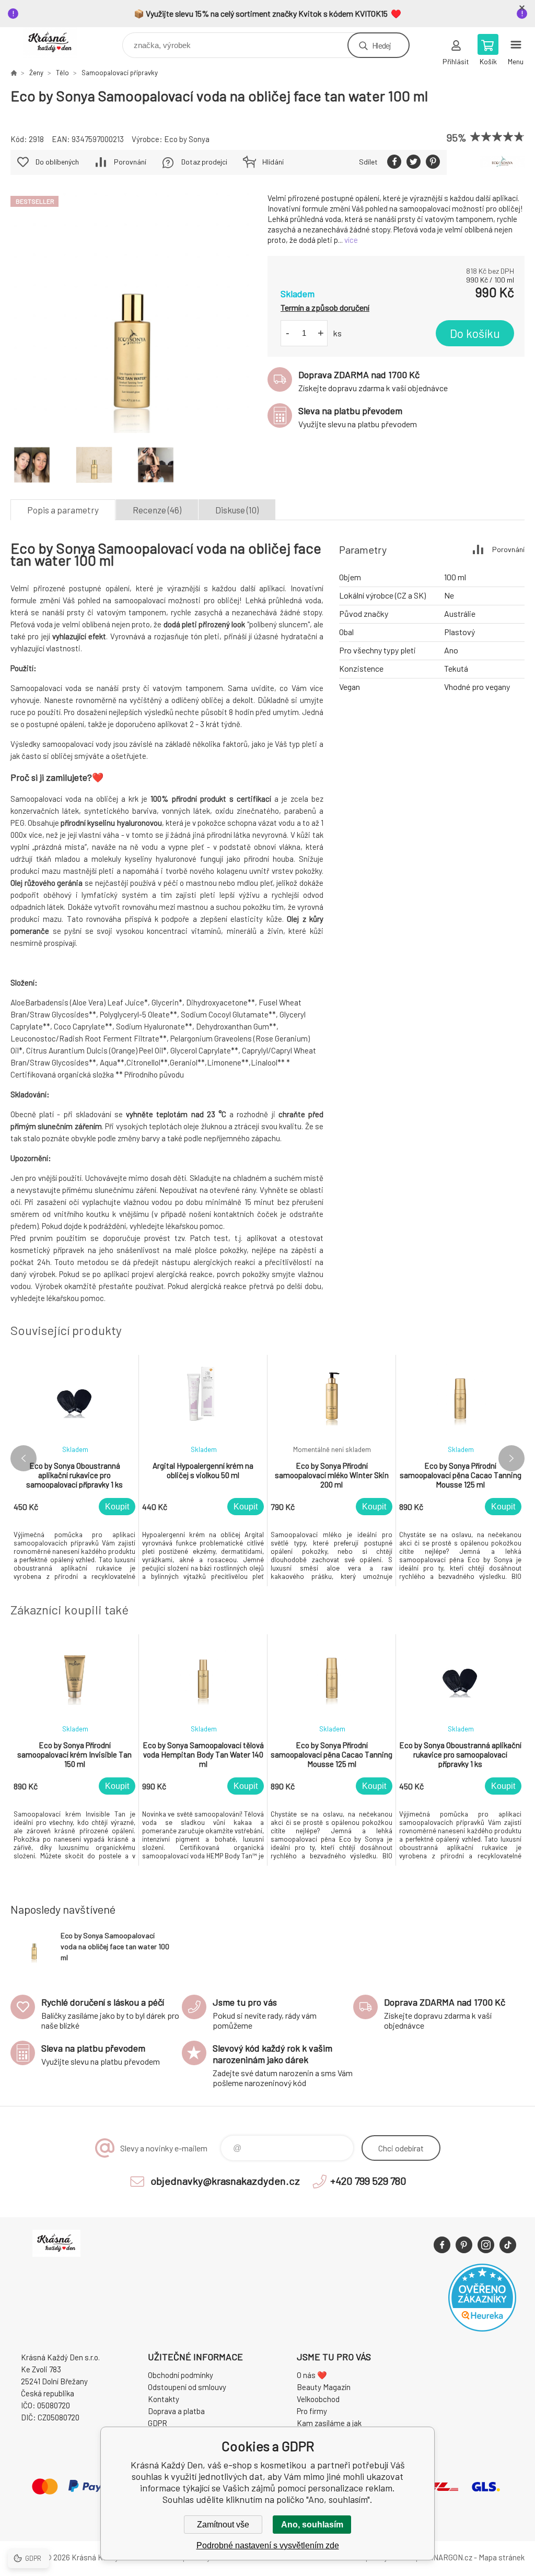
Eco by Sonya (187, 139)
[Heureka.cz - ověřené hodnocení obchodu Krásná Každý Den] (482, 2328)
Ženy (36, 73)
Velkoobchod (318, 2399)
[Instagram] (486, 2245)
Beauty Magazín (324, 2387)
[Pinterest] (464, 2245)
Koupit (117, 1507)
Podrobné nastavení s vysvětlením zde (268, 2545)
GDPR (158, 2423)
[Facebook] (442, 2245)
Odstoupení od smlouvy (187, 2387)
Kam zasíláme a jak (329, 2423)
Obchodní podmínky (181, 2375)
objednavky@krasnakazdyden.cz (225, 2181)
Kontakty (164, 2399)
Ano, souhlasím (312, 2525)
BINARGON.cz (449, 2557)
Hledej (381, 45)
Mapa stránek (502, 2557)
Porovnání (130, 162)
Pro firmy (312, 2411)
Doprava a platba (176, 2411)
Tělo (62, 73)
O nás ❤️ (312, 2375)
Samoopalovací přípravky (120, 73)
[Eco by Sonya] (502, 162)
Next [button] (511, 1458)
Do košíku (475, 333)
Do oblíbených (57, 162)
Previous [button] (24, 1458)
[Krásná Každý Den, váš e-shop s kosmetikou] (14, 73)
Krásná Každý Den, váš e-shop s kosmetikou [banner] (57, 43)
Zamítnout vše (223, 2525)
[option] (75, 1471)
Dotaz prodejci (204, 162)
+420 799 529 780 (368, 2181)
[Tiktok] (508, 2245)
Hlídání (273, 162)
